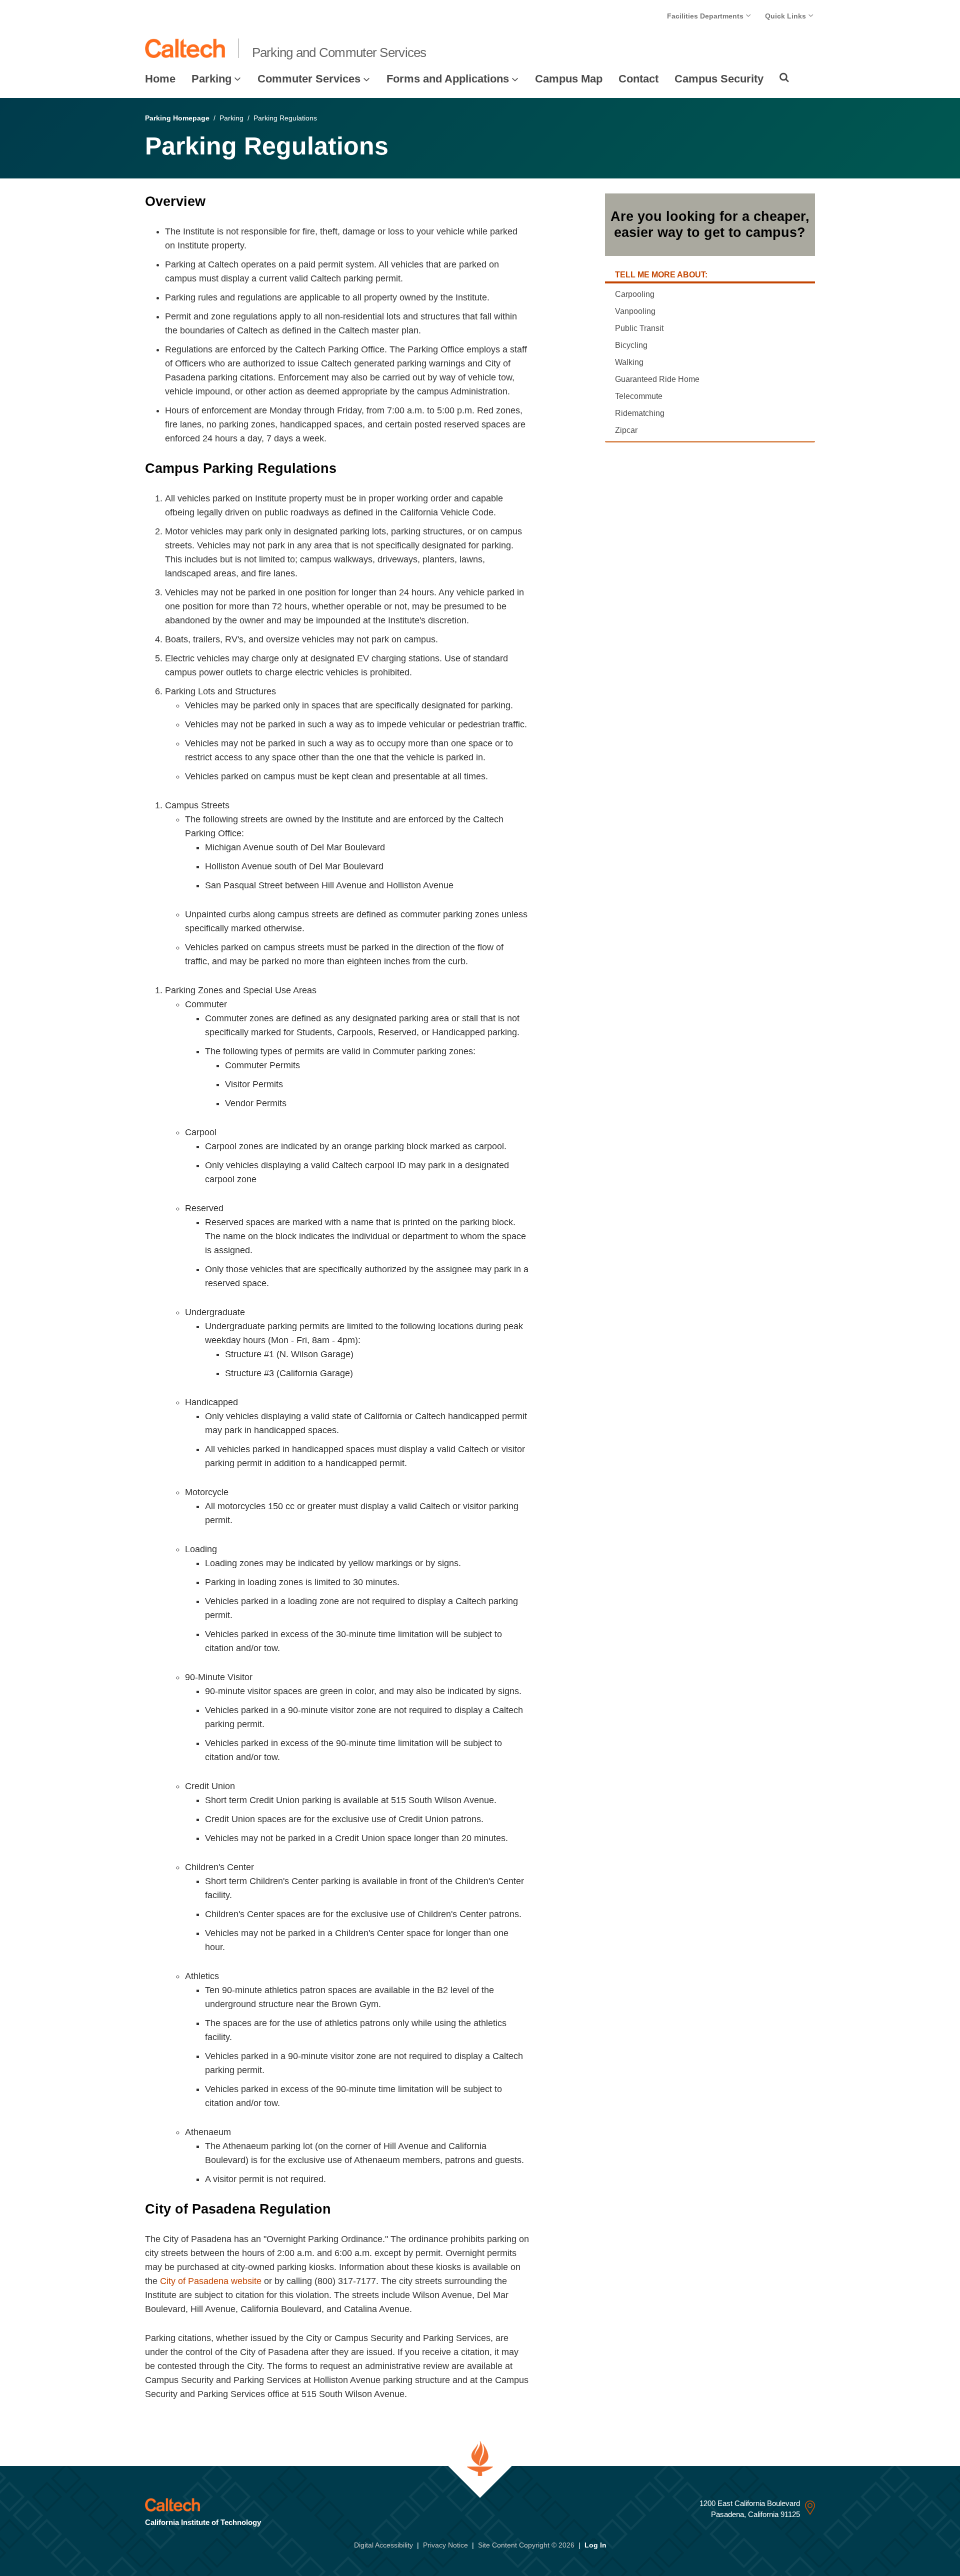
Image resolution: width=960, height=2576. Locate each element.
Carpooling (635, 294)
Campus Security (719, 79)
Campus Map (569, 79)
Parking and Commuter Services (339, 52)
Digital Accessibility (383, 2545)
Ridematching (640, 413)
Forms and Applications (448, 79)
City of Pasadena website (211, 2281)
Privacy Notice (445, 2545)
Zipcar (626, 430)
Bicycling (631, 345)
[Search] (784, 77)
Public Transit (639, 328)
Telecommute (639, 396)
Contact (638, 79)
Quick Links (786, 16)
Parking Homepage (177, 118)
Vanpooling (635, 311)
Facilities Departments (706, 16)
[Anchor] (214, 201)
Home (160, 79)
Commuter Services (309, 79)
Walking (629, 362)
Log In (595, 2545)
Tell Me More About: (661, 275)
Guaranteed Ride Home (657, 379)
